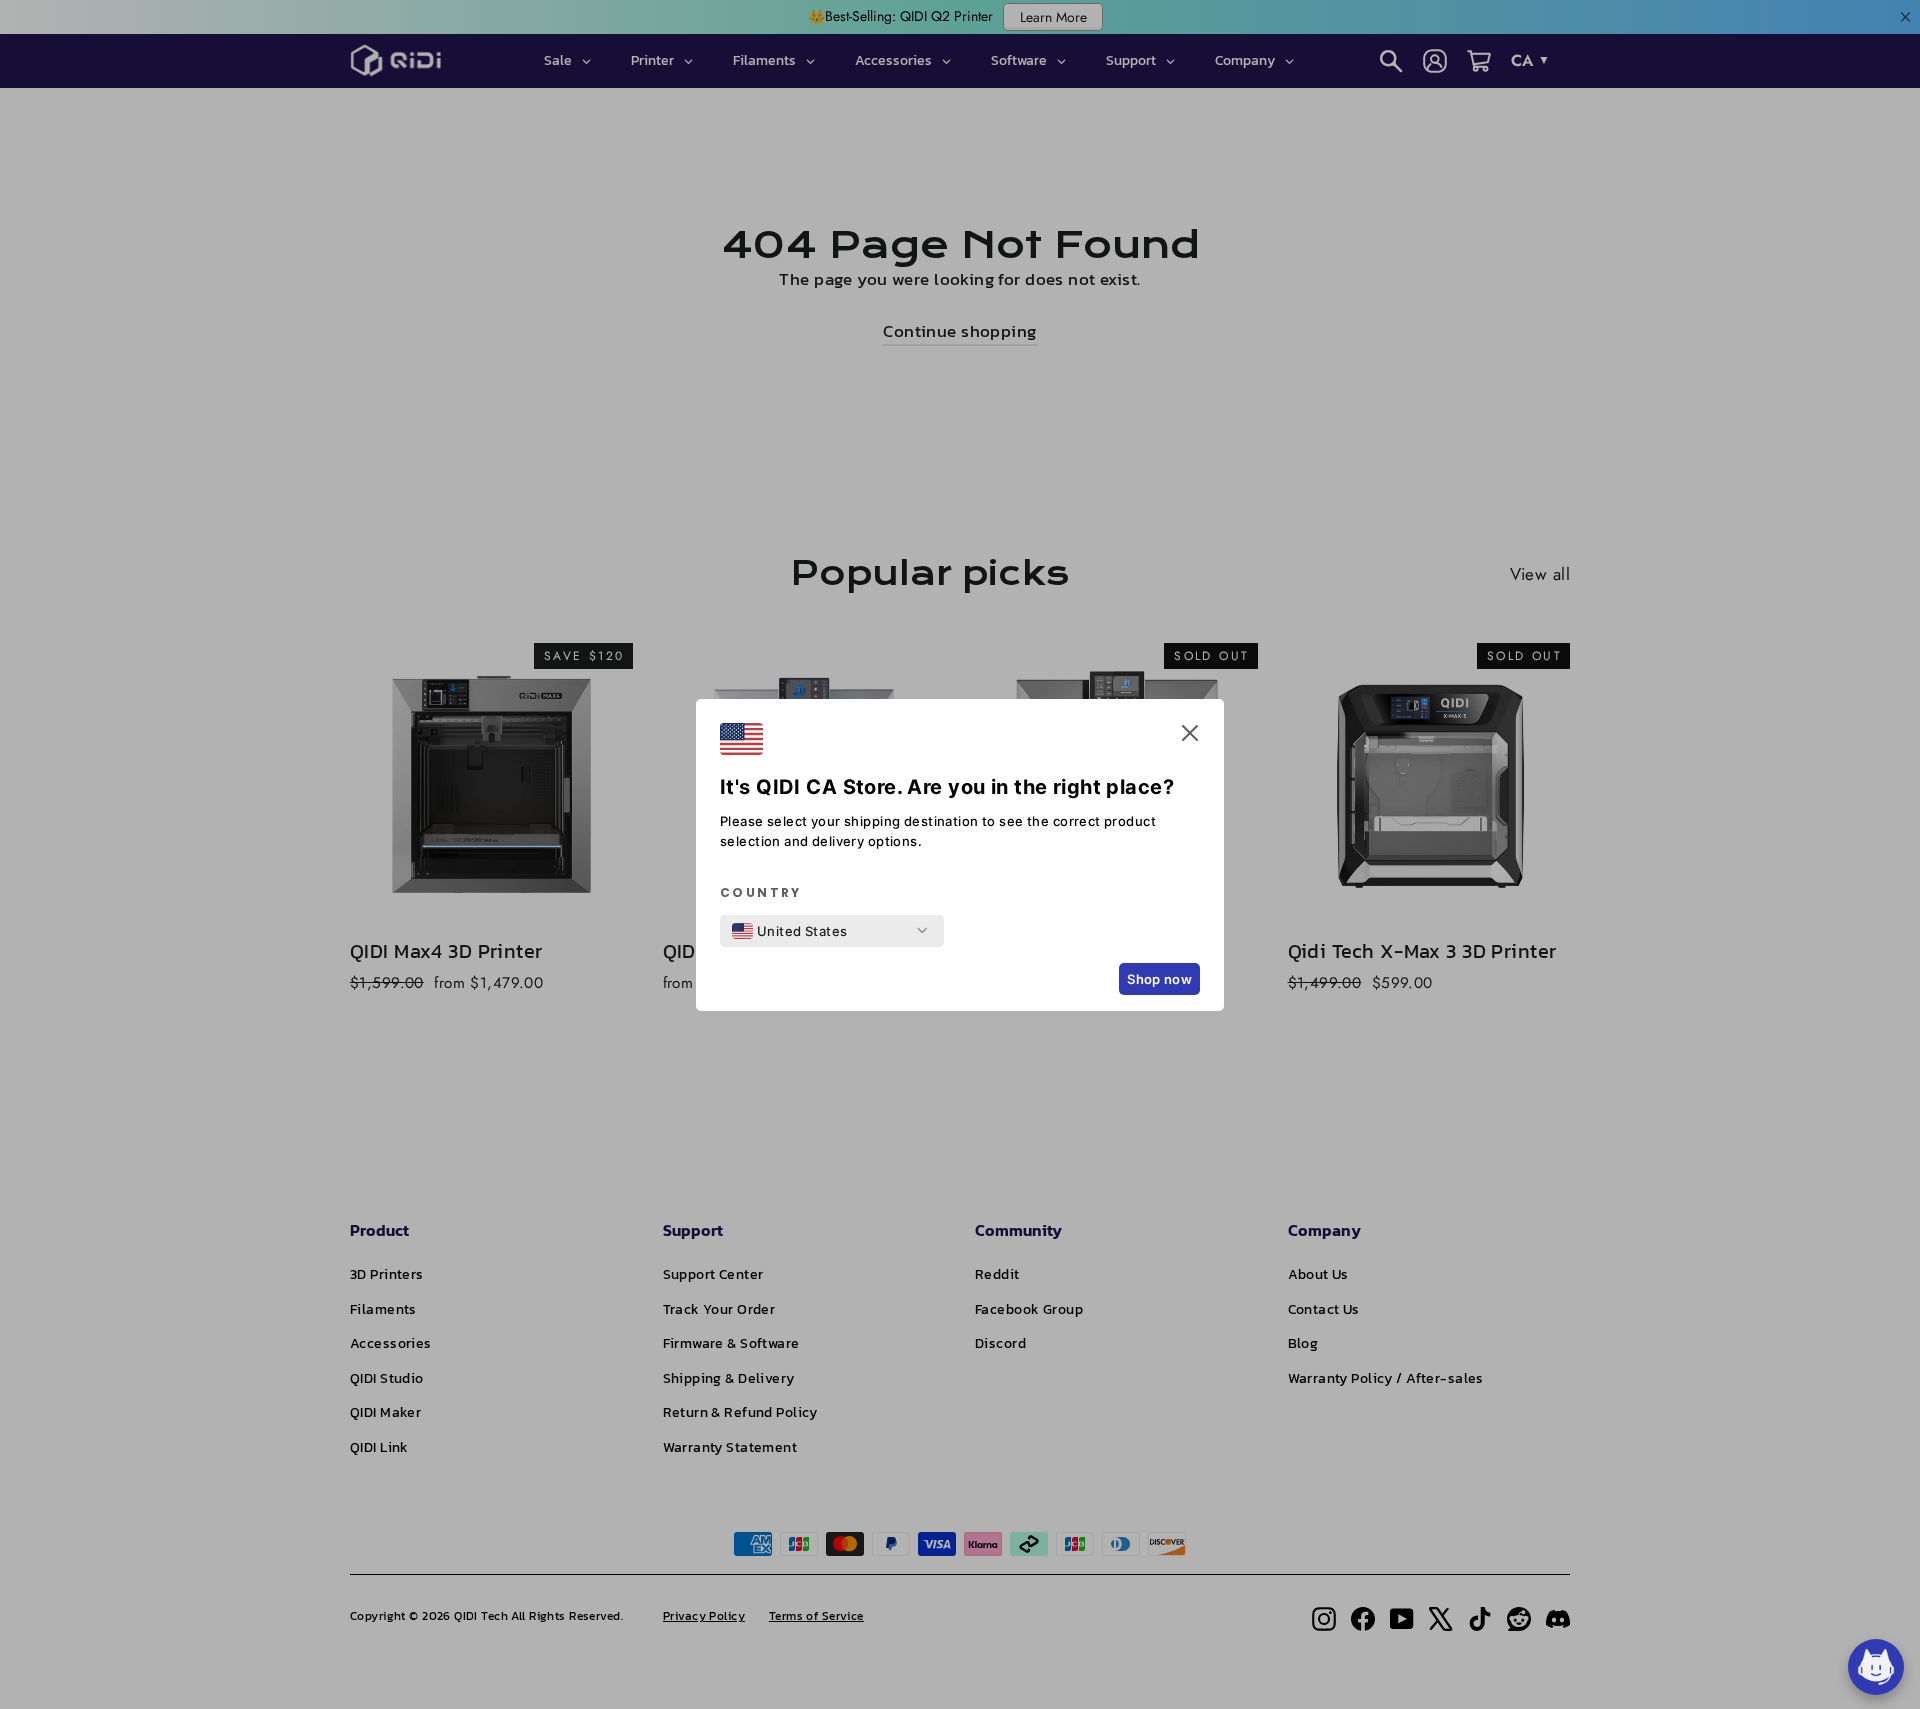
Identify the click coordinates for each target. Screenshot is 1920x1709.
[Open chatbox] (1876, 1667)
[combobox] (790, 931)
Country (761, 893)
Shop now (1159, 979)
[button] (1190, 737)
